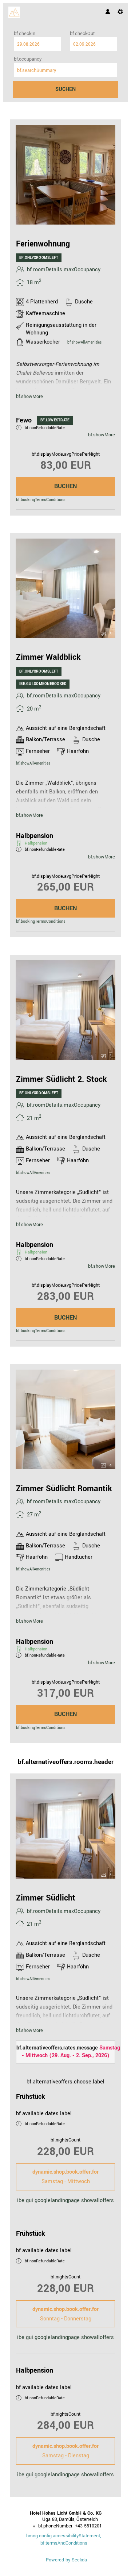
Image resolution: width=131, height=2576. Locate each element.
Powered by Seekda (66, 2560)
